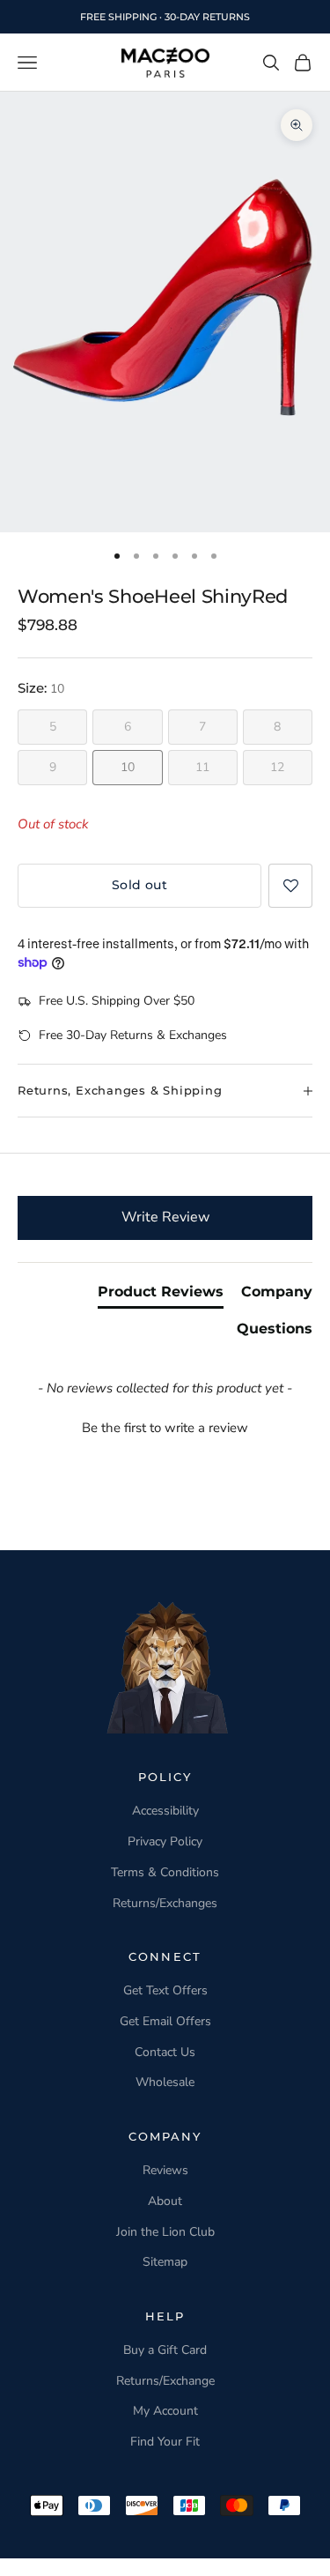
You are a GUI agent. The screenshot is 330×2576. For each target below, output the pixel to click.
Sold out (139, 885)
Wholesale (165, 2082)
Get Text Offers (165, 1990)
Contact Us (165, 2052)
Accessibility (165, 1811)
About (165, 2201)
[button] (290, 886)
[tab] (161, 1295)
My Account (165, 2411)
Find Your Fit (165, 2442)
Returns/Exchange (165, 2381)
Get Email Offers (165, 2021)
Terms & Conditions (165, 1872)
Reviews (165, 2170)
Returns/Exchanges (165, 1903)
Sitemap (165, 2262)
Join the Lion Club (165, 2232)
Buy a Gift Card (165, 2350)
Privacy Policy (165, 1841)
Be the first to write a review (165, 1428)
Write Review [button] (165, 1217)
